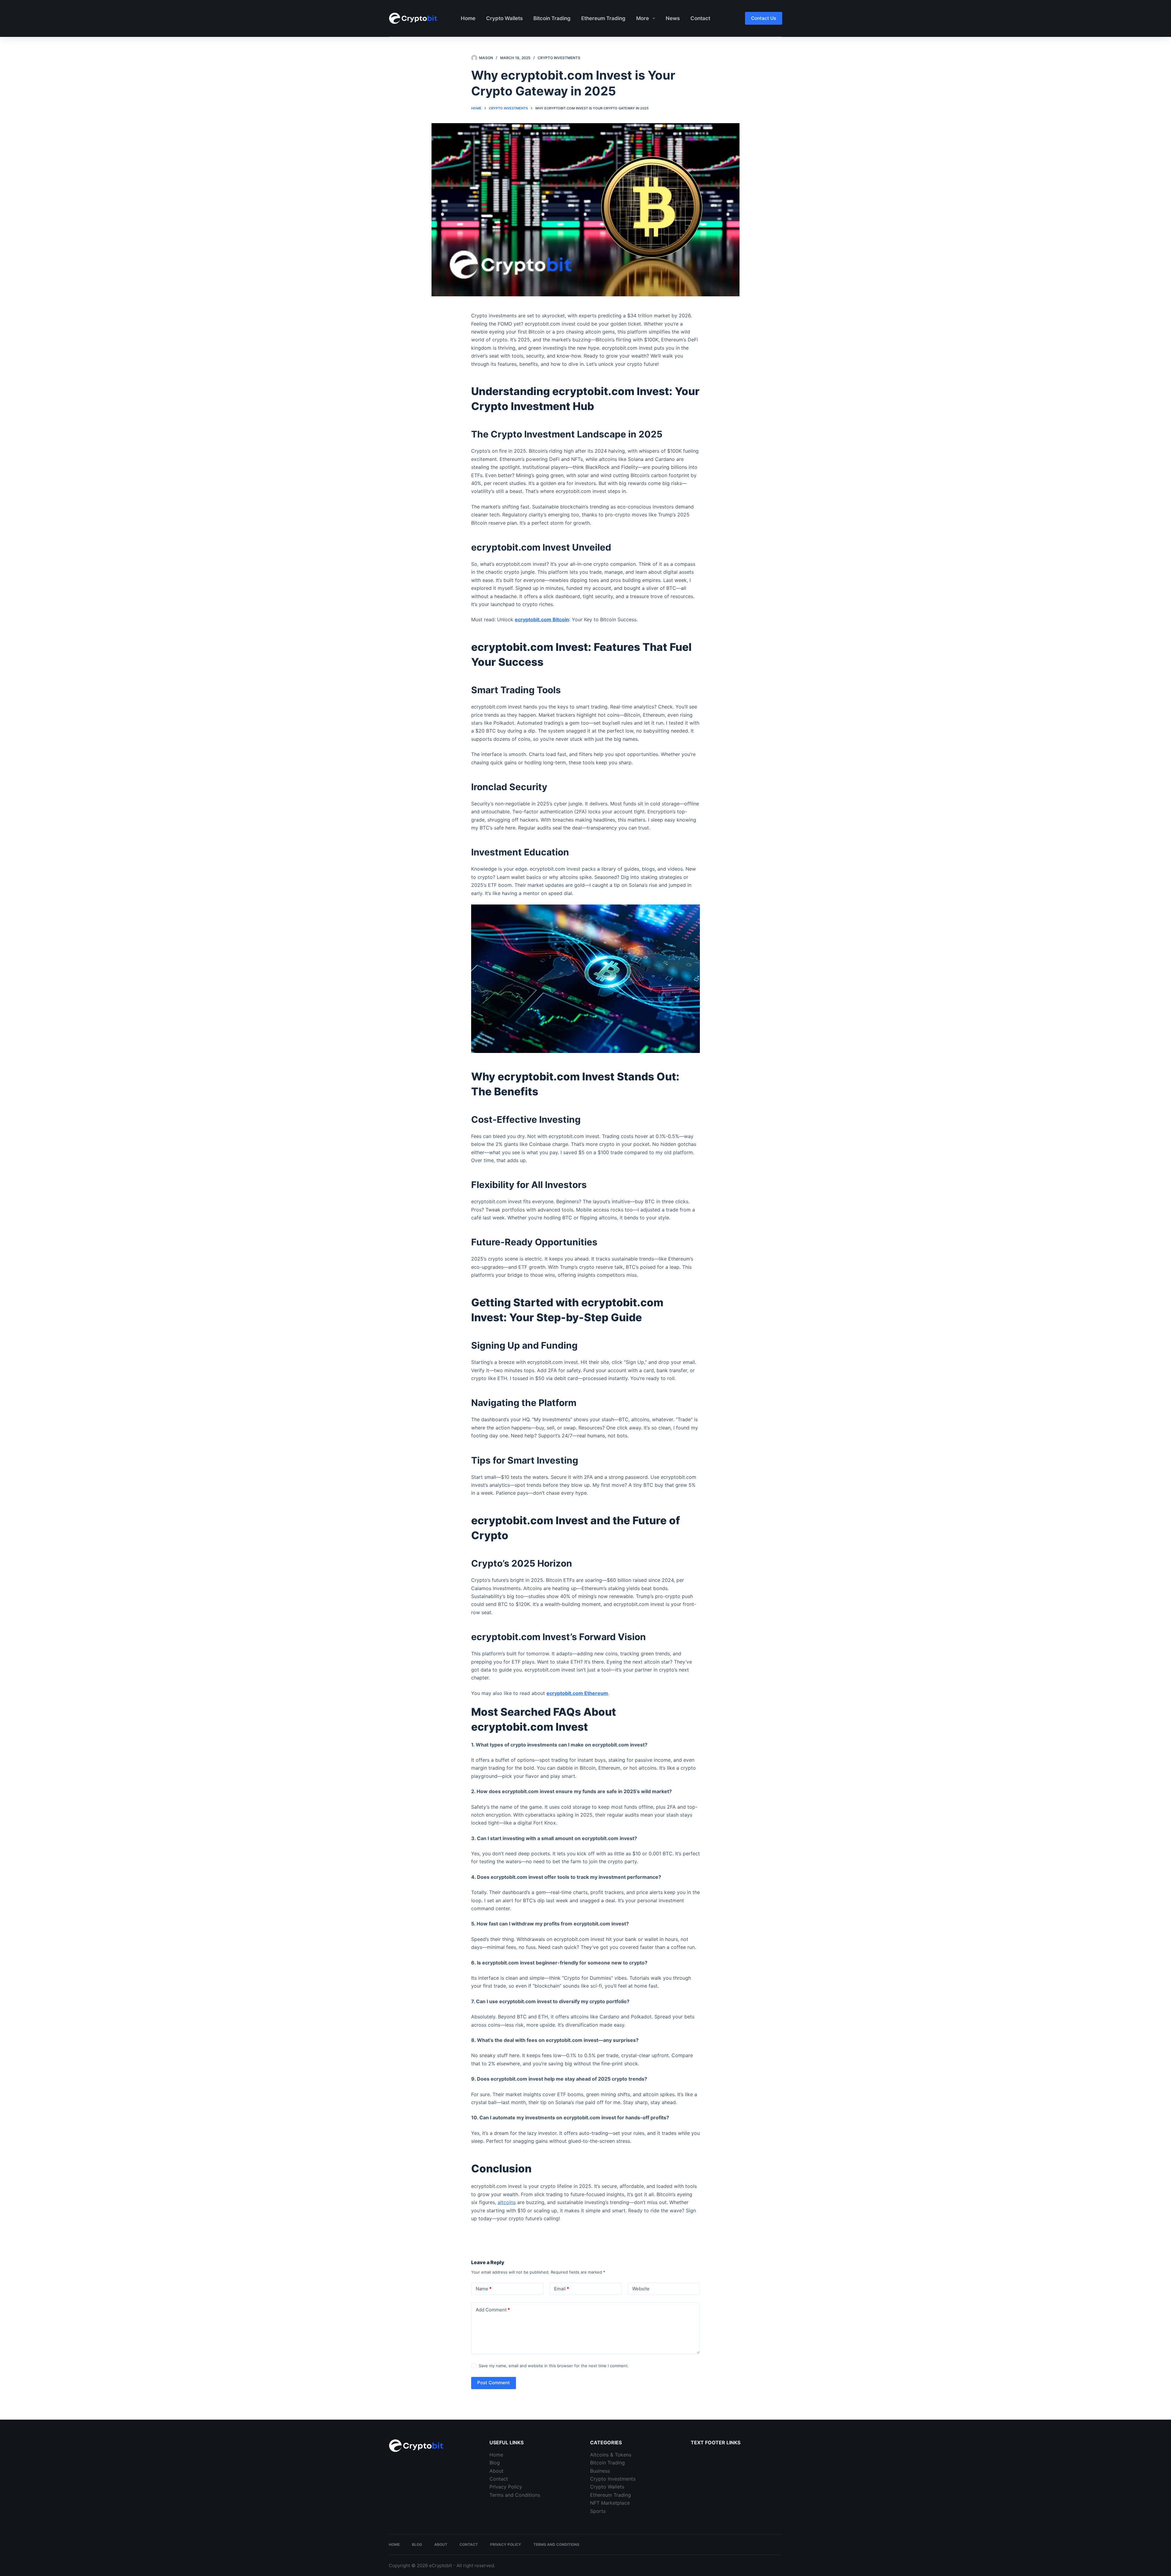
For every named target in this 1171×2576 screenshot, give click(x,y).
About (496, 2471)
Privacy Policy (506, 2487)
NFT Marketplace (610, 2503)
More (643, 18)
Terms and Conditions (515, 2495)
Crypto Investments (559, 58)
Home (468, 18)
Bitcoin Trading (552, 18)
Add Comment (493, 2310)
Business (600, 2471)
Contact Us (764, 18)
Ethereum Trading (603, 18)
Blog (495, 2463)
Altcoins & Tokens (611, 2455)
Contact (700, 18)
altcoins (507, 2202)
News (673, 18)
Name (484, 2289)
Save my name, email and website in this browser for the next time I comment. (554, 2366)
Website (641, 2289)
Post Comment (494, 2383)
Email (562, 2289)
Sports (598, 2511)
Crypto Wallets (504, 18)
